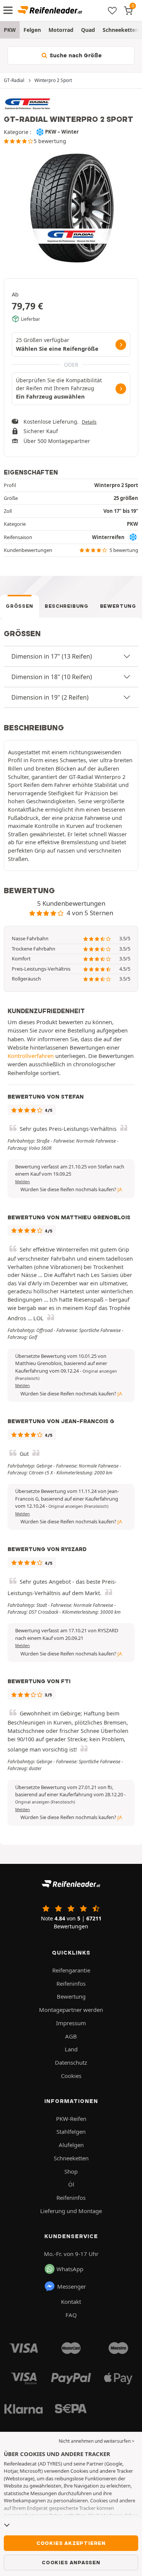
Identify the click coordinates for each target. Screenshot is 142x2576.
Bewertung (118, 606)
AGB (71, 2036)
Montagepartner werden (71, 2010)
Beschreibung (67, 606)
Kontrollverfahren (31, 1056)
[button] (78, 1506)
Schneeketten (71, 2158)
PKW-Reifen (71, 2119)
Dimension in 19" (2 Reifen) (50, 697)
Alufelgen (71, 2145)
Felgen (32, 30)
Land (71, 2049)
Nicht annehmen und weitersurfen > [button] (97, 2441)
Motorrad (61, 30)
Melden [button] (23, 1182)
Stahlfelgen (71, 2131)
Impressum (71, 2023)
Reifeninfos (71, 1983)
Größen (20, 606)
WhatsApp (70, 2269)
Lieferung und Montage (71, 2211)
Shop (71, 2171)
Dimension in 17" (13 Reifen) (52, 656)
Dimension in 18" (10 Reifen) (52, 677)
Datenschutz (71, 2062)
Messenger (72, 2286)
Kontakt (71, 2302)
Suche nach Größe (75, 55)
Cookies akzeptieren (71, 2543)
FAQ (71, 2315)
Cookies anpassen (71, 2562)
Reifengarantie (71, 1970)
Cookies (71, 2076)
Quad (88, 30)
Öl (71, 2184)
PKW (10, 30)
